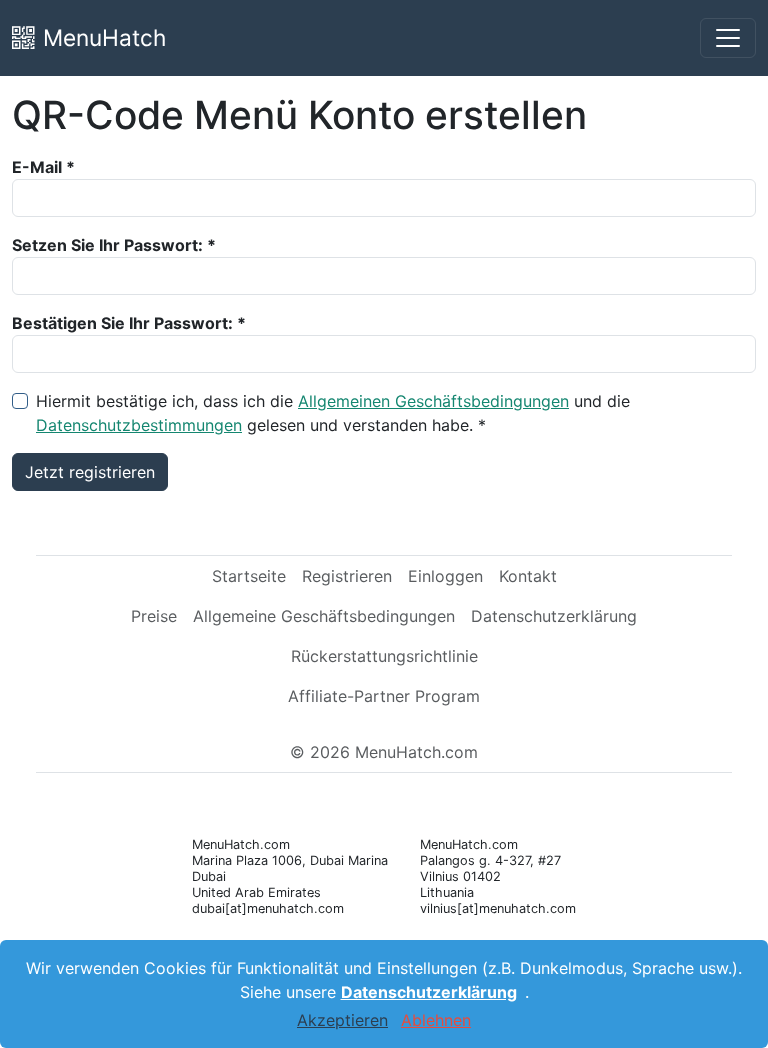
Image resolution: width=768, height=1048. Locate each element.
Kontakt (528, 576)
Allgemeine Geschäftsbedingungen (324, 616)
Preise (154, 616)
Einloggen (445, 576)
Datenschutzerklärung (554, 616)
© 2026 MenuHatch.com (384, 752)
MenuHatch (104, 37)
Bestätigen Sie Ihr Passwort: (122, 323)
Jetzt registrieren (90, 472)
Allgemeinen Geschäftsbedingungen (433, 401)
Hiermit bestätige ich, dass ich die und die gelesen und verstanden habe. (333, 413)
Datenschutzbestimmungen (139, 425)
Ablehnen (436, 1020)
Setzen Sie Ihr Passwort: (107, 245)
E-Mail (37, 167)
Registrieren (347, 576)
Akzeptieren (342, 1020)
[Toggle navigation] (728, 38)
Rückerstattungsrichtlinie (384, 656)
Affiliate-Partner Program (384, 696)
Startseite (249, 576)
